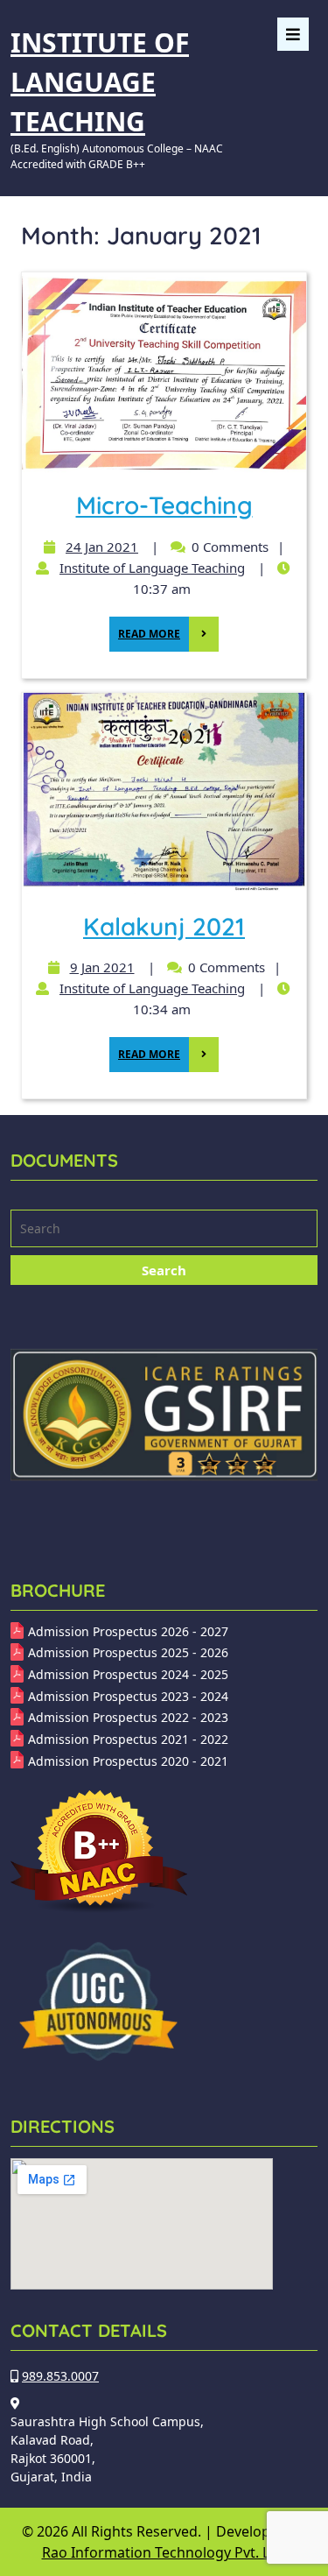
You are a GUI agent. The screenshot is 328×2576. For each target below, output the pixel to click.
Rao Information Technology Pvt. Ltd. (164, 2552)
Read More (145, 629)
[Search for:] (164, 1231)
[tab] (293, 34)
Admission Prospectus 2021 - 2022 (128, 1739)
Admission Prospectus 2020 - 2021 (128, 1761)
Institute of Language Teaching (100, 82)
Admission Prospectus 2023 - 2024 (128, 1696)
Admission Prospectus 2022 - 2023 (128, 1717)
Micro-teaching (164, 505)
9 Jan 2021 (100, 967)
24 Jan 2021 (100, 547)
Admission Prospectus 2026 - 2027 (128, 1631)
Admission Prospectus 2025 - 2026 (128, 1652)
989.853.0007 (60, 2376)
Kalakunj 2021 (164, 926)
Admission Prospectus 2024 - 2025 (128, 1674)
